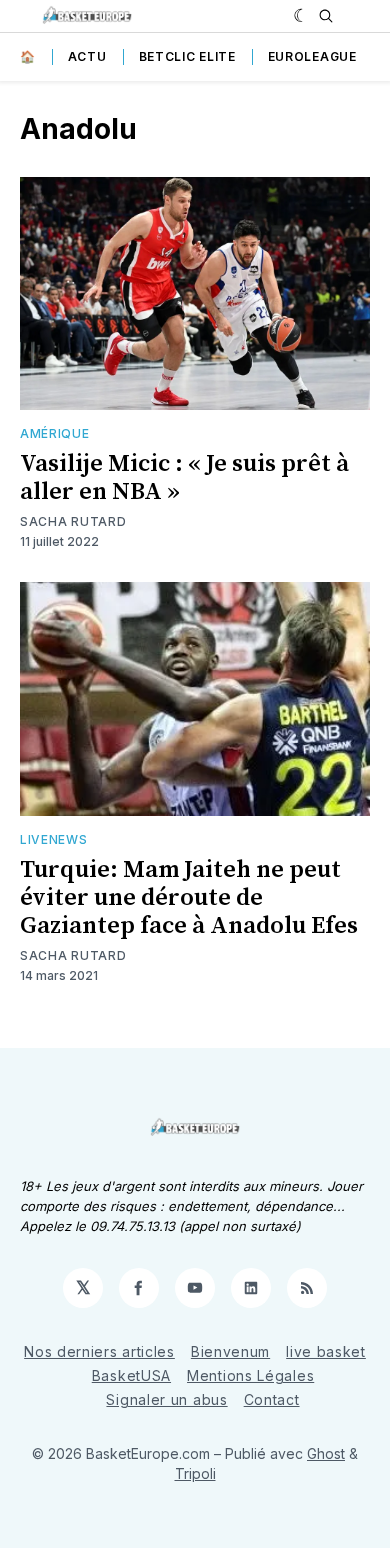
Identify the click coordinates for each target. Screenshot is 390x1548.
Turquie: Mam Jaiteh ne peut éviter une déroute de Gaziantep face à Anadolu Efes (189, 898)
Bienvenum (230, 1351)
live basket (326, 1351)
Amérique (55, 433)
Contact (272, 1399)
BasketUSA (131, 1375)
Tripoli (195, 1473)
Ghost (326, 1453)
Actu (87, 56)
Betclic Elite (187, 56)
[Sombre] (301, 16)
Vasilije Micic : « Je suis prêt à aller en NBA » (184, 478)
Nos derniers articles (99, 1351)
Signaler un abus (166, 1399)
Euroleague (312, 56)
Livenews (54, 839)
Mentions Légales (250, 1375)
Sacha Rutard (73, 521)
